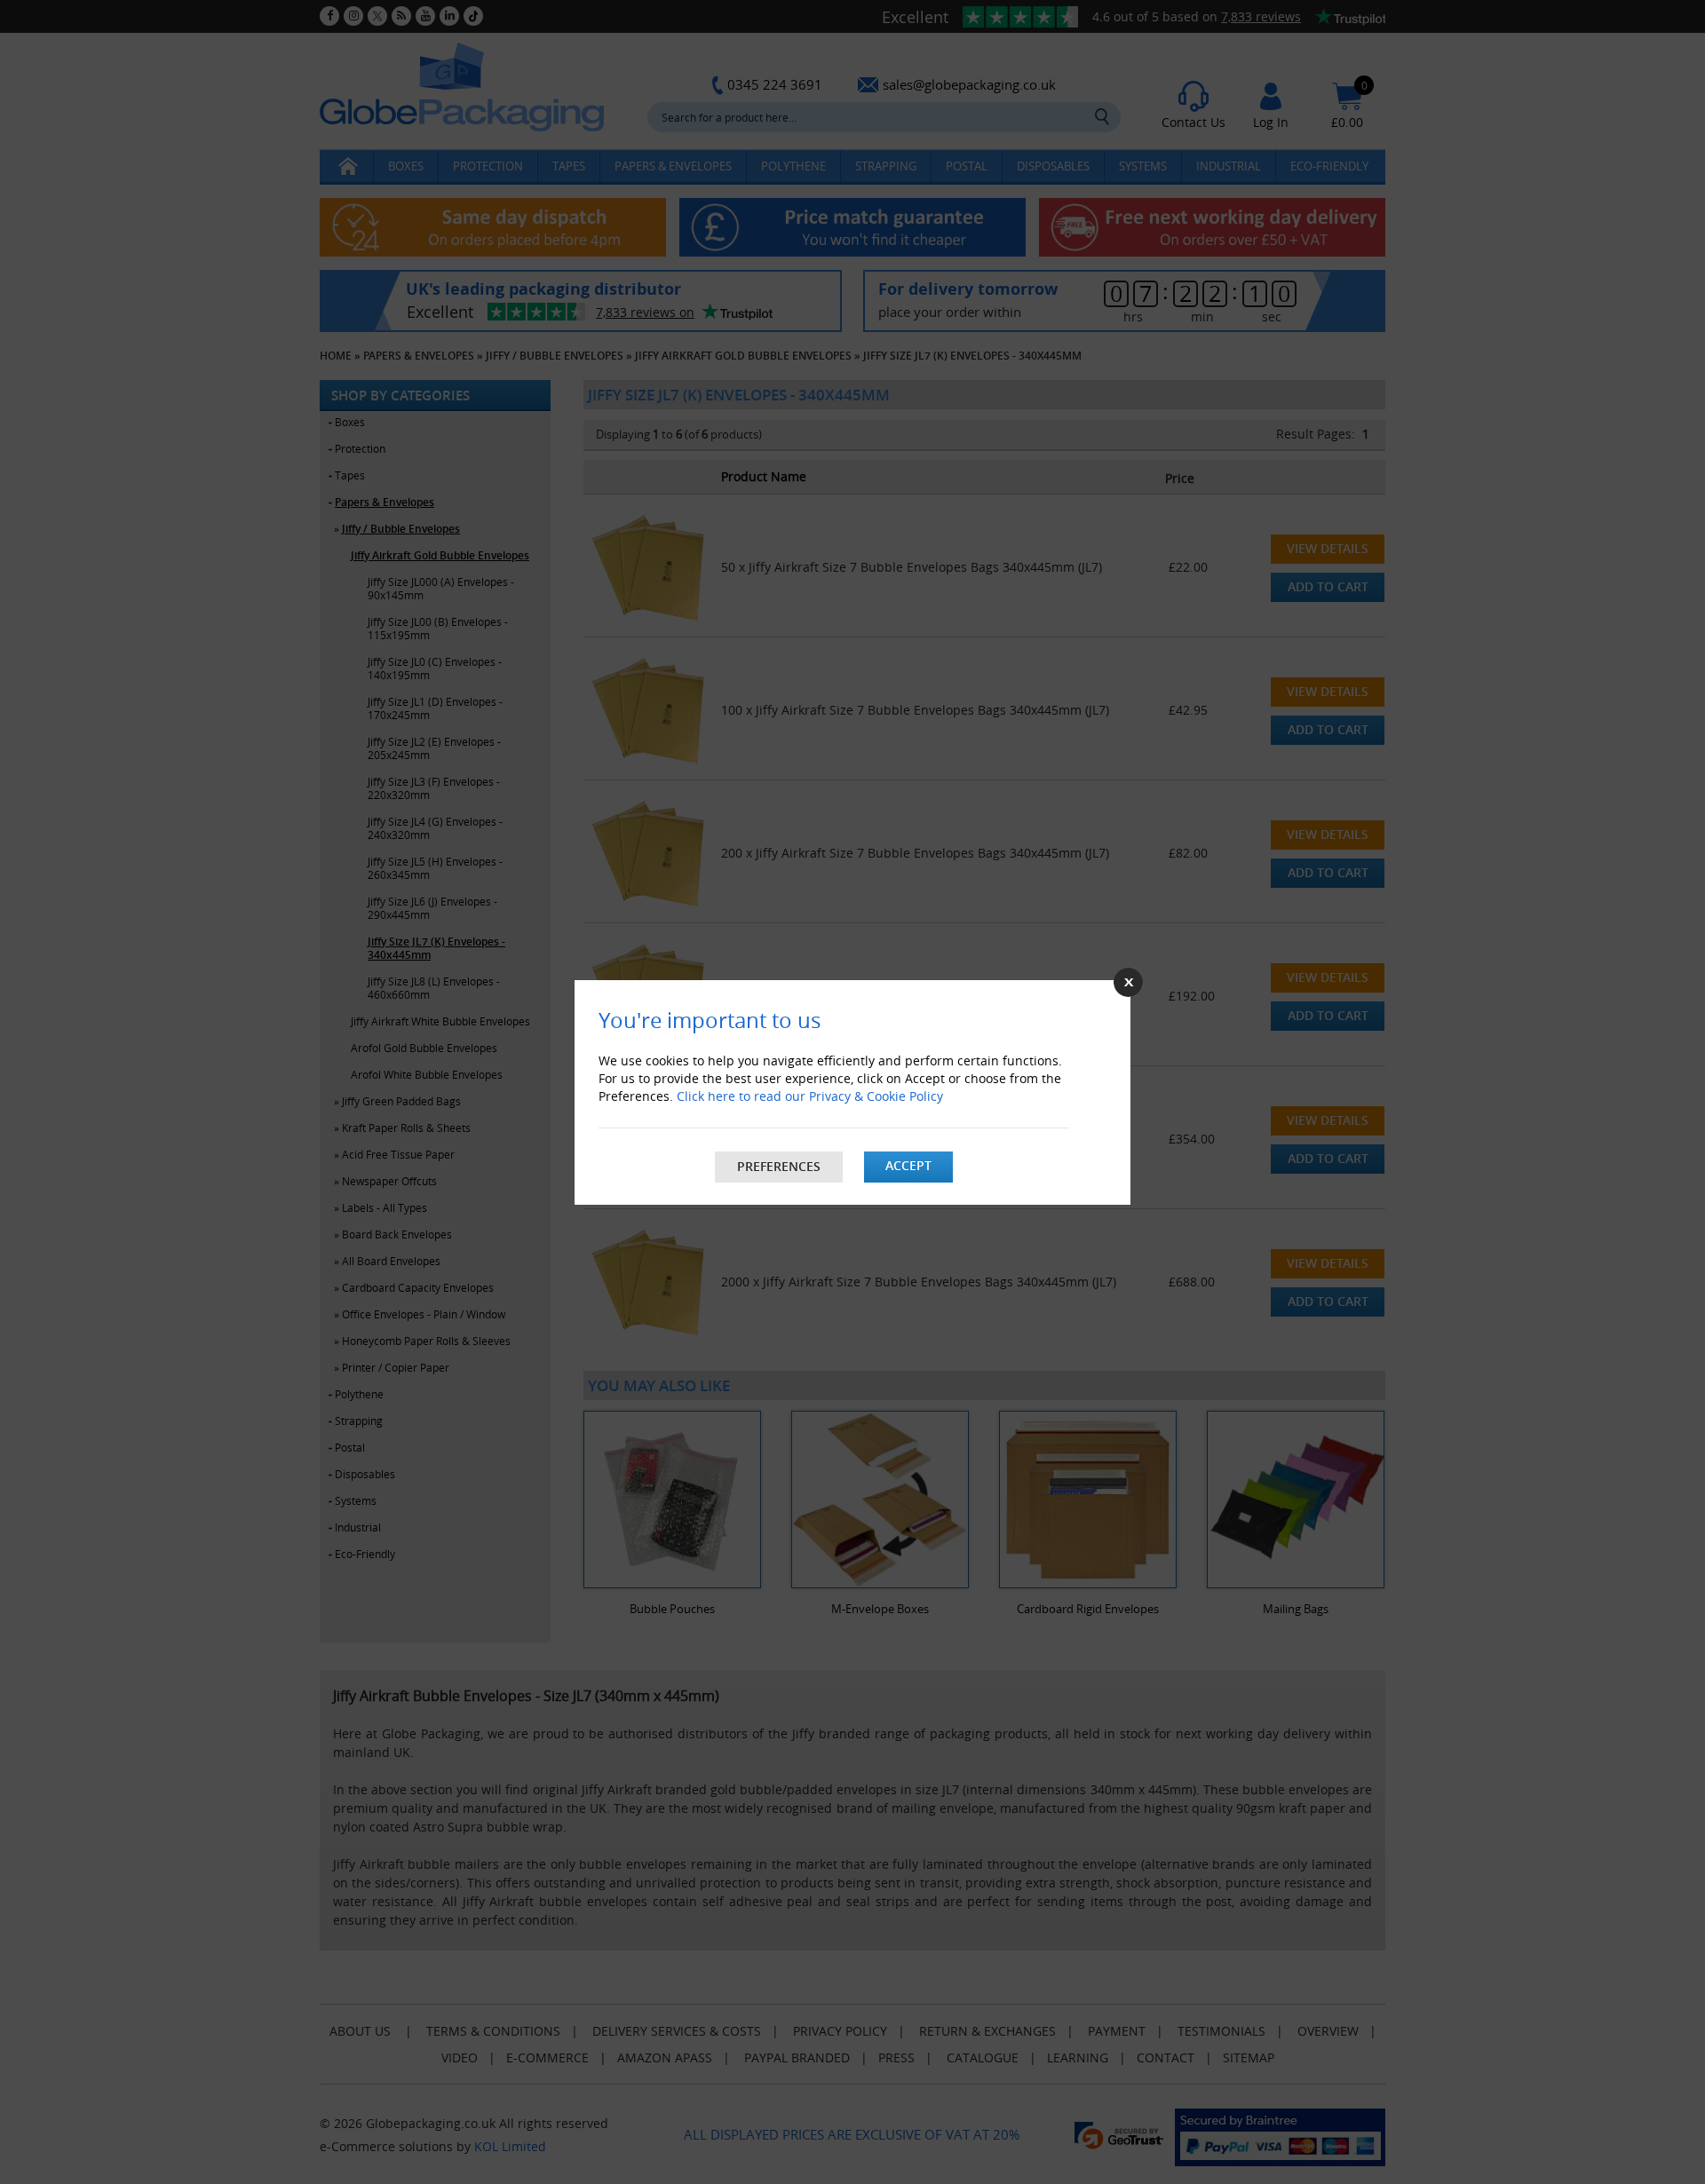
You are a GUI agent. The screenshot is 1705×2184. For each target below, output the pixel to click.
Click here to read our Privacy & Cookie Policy (810, 1096)
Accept (908, 1165)
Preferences (779, 1166)
